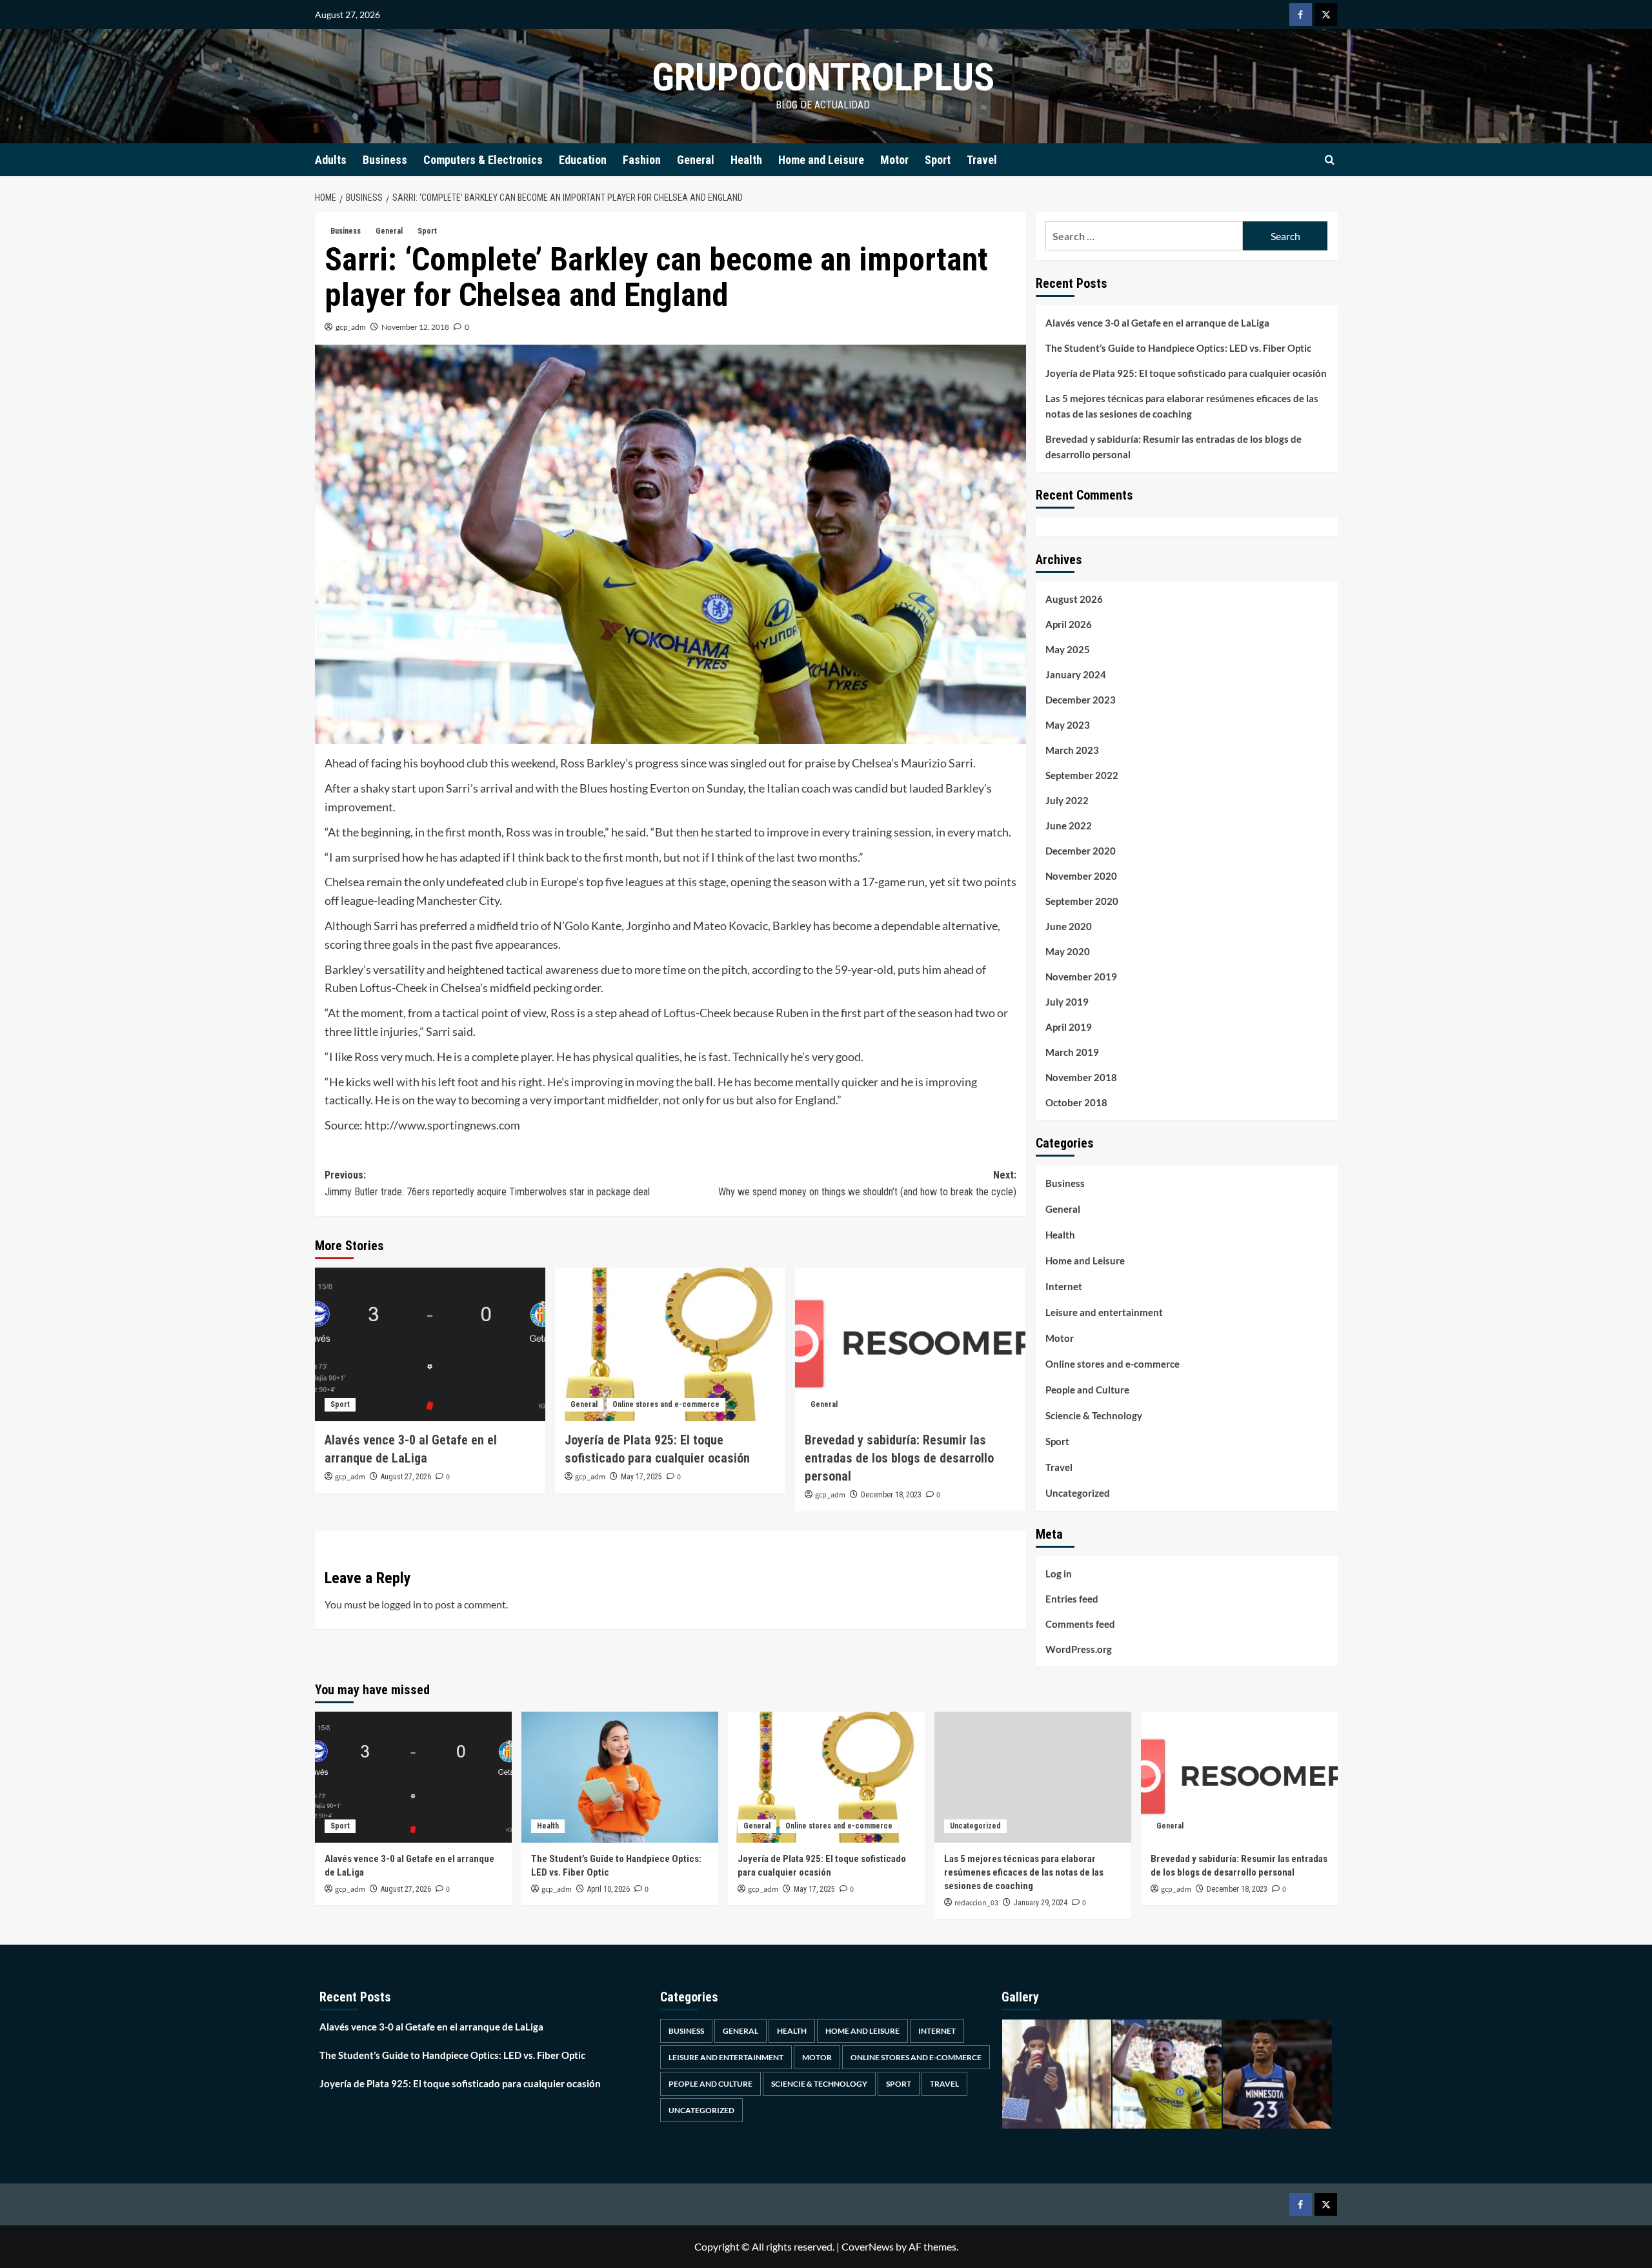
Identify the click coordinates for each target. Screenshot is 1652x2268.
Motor (894, 160)
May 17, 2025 (641, 1477)
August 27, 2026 (406, 1477)
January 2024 (1076, 674)
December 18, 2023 (891, 1495)
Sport (938, 160)
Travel (982, 160)
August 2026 (1074, 599)
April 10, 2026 (609, 1889)
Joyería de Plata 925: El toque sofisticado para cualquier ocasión (1186, 373)
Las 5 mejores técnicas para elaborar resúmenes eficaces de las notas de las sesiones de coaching (1182, 406)
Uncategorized (1078, 1493)
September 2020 (1082, 901)
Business (385, 160)
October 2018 (1076, 1102)
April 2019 (1069, 1027)
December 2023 (1081, 700)
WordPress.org (1079, 1649)
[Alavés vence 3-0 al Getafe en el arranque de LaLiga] (430, 1344)
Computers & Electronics (483, 160)
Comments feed (1080, 1624)
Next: (867, 1183)
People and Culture (1087, 1390)
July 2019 (1067, 1002)
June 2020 (1069, 926)
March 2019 (1072, 1052)
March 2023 (1072, 750)
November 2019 (1081, 977)
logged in (401, 1604)
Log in (1059, 1574)
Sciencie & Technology (1094, 1415)
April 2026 (1069, 624)
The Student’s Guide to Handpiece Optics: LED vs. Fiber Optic (1178, 348)
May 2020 (1068, 951)
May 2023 (1068, 725)
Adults (331, 160)
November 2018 (1081, 1077)
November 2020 (1081, 876)
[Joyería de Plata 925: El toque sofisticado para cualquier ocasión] (670, 1344)
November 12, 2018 (415, 327)
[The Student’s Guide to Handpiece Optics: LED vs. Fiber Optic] (620, 1777)
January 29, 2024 (1041, 1903)
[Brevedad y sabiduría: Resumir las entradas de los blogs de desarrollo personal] (910, 1344)
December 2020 (1081, 851)
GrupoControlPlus (823, 77)
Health (746, 160)
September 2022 (1082, 775)
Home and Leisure (821, 160)
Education (583, 160)
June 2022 (1069, 825)
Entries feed (1072, 1599)
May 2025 (1068, 649)
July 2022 (1067, 800)
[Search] (1330, 160)
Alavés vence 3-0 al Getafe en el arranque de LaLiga (1157, 323)
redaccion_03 (976, 1903)
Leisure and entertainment (1104, 1312)
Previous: (487, 1183)
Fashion (642, 160)
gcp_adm (351, 327)
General (696, 160)
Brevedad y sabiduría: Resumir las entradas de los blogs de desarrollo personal (899, 1458)
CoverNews (868, 2246)
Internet (1064, 1286)
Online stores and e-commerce (666, 1404)
